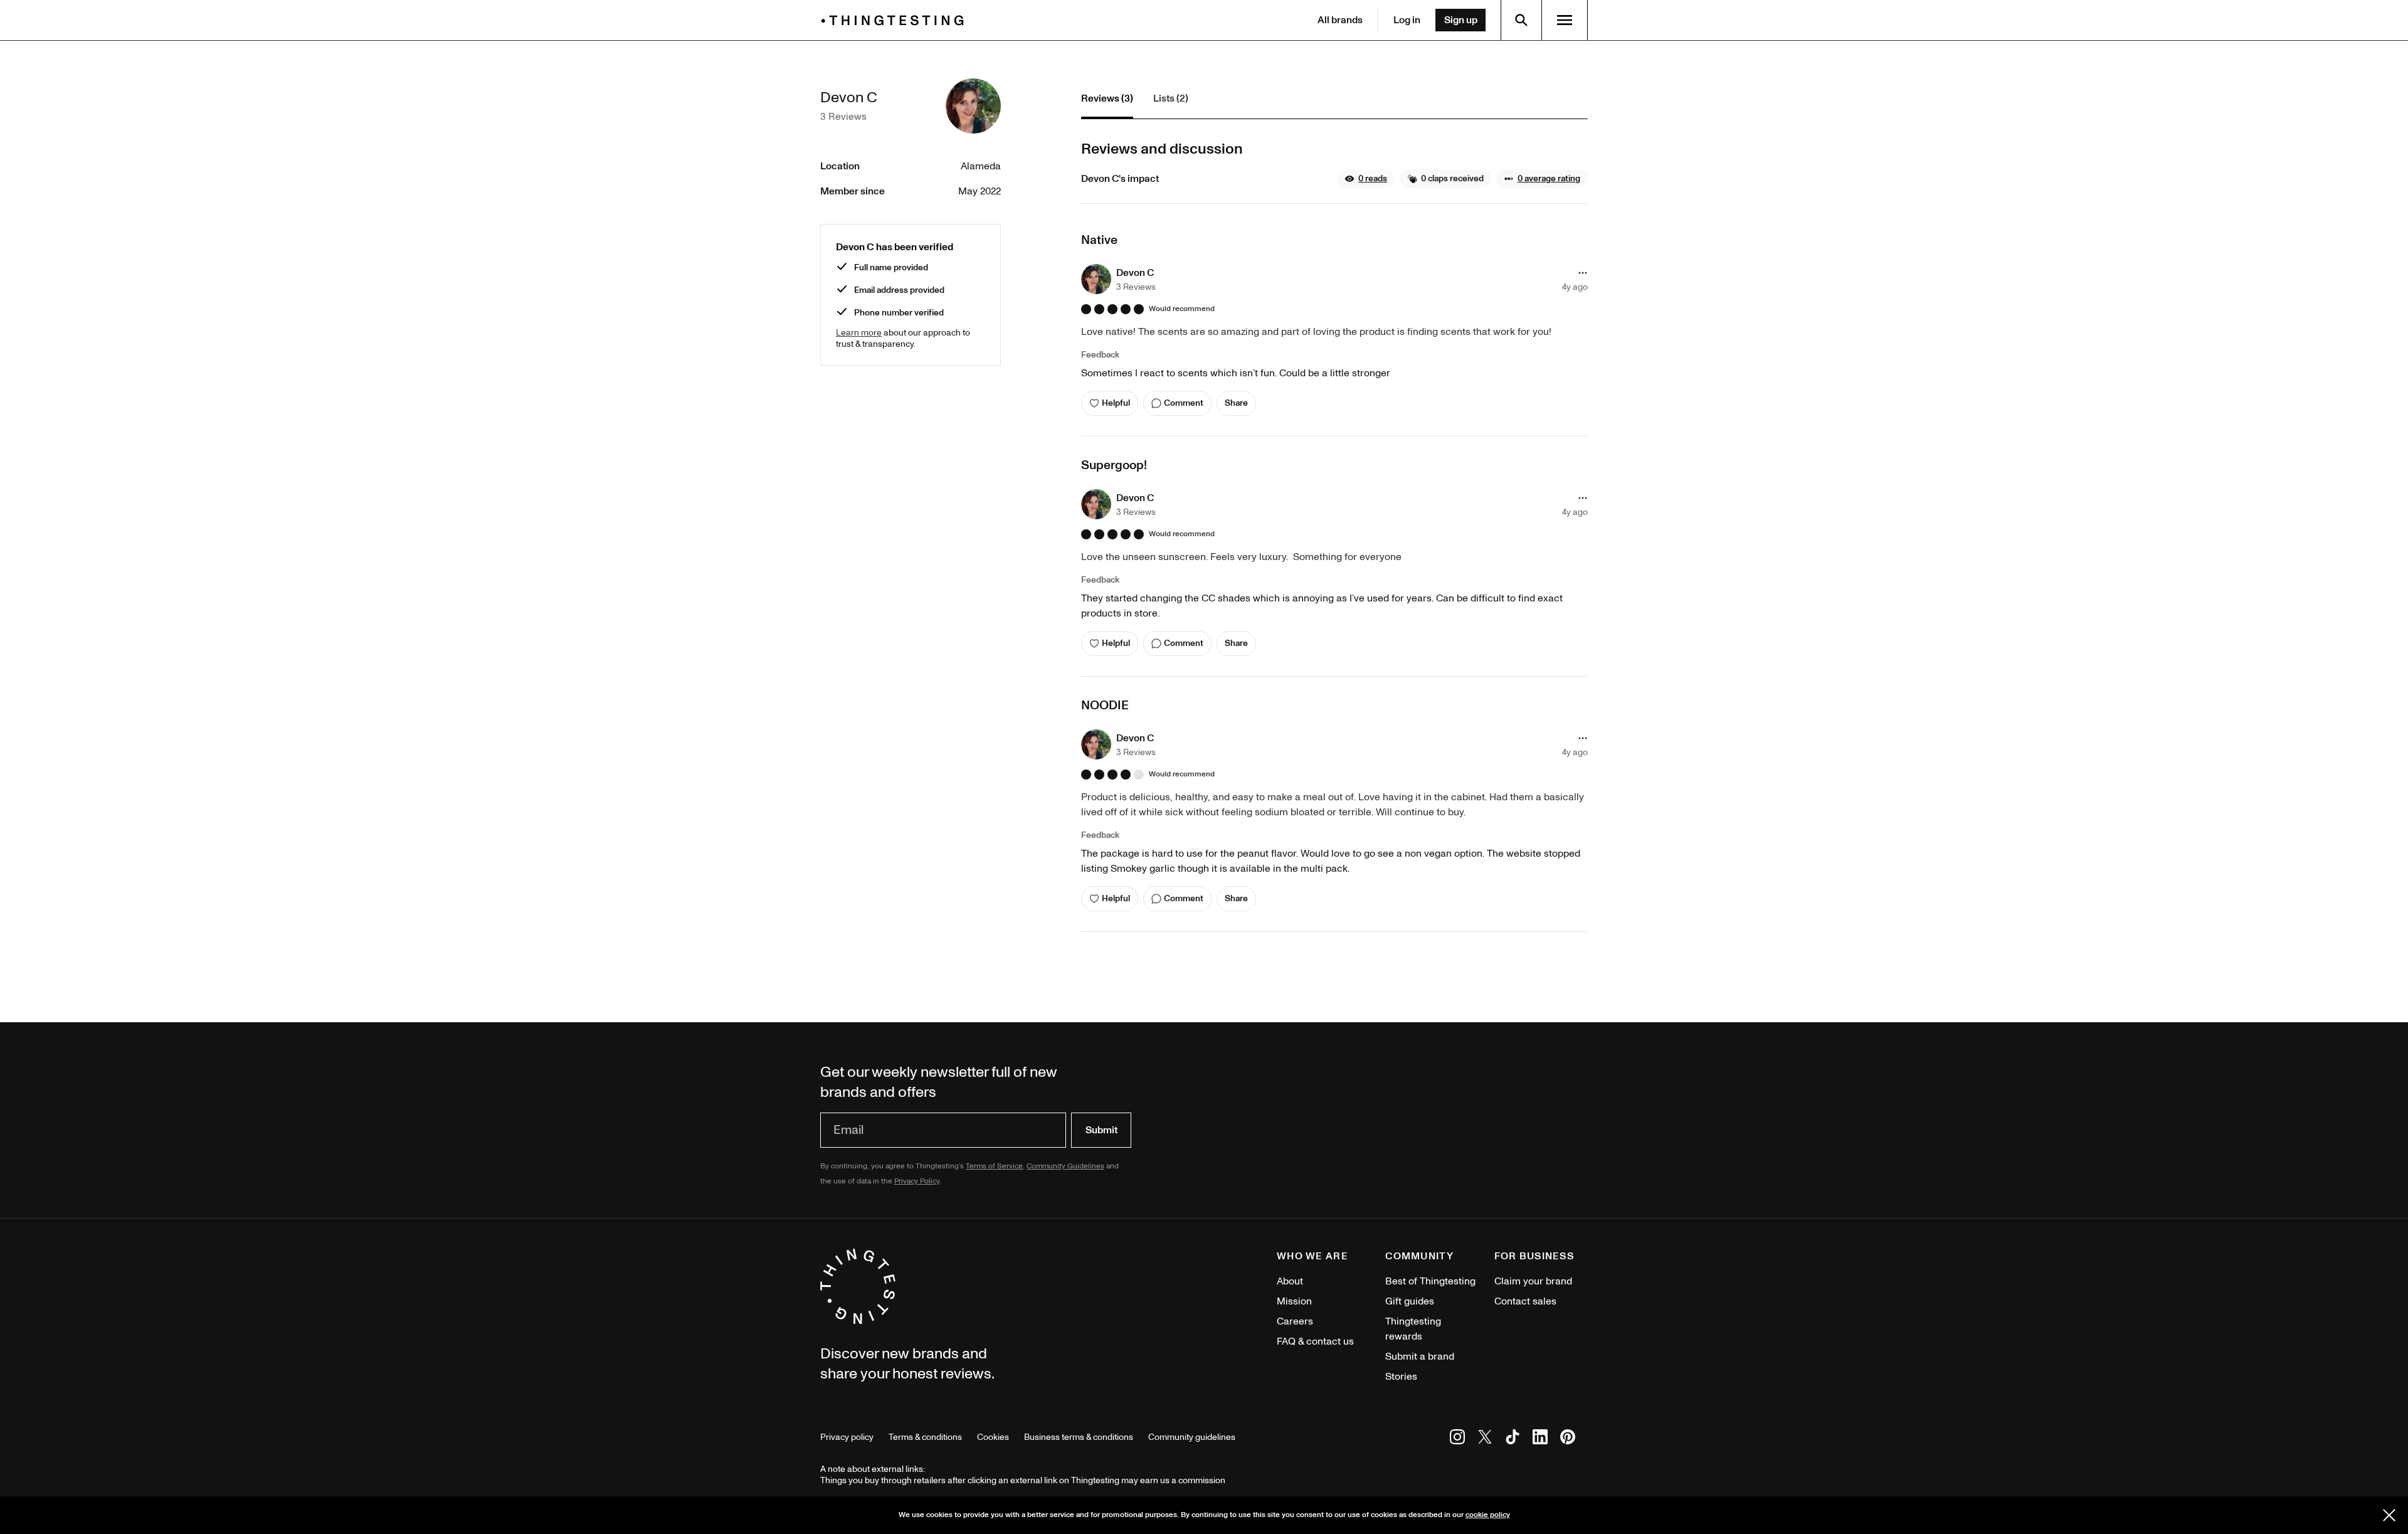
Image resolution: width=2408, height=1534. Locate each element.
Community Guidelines (1065, 1166)
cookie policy (1488, 1515)
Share (1236, 403)
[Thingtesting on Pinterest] (1568, 1439)
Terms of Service (994, 1166)
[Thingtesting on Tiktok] (1513, 1439)
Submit (1101, 1130)
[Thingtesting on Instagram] (1457, 1439)
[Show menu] (1565, 20)
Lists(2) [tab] (1171, 98)
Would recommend (1182, 309)
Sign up (1461, 20)
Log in (1407, 20)
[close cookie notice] (2389, 1515)
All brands (1340, 20)
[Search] (1521, 20)
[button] (1366, 179)
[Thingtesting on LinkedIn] (1540, 1439)
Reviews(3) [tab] (1107, 98)
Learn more (859, 333)
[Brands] (895, 20)
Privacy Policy (917, 1181)
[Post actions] (1583, 273)
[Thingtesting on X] (1485, 1439)
